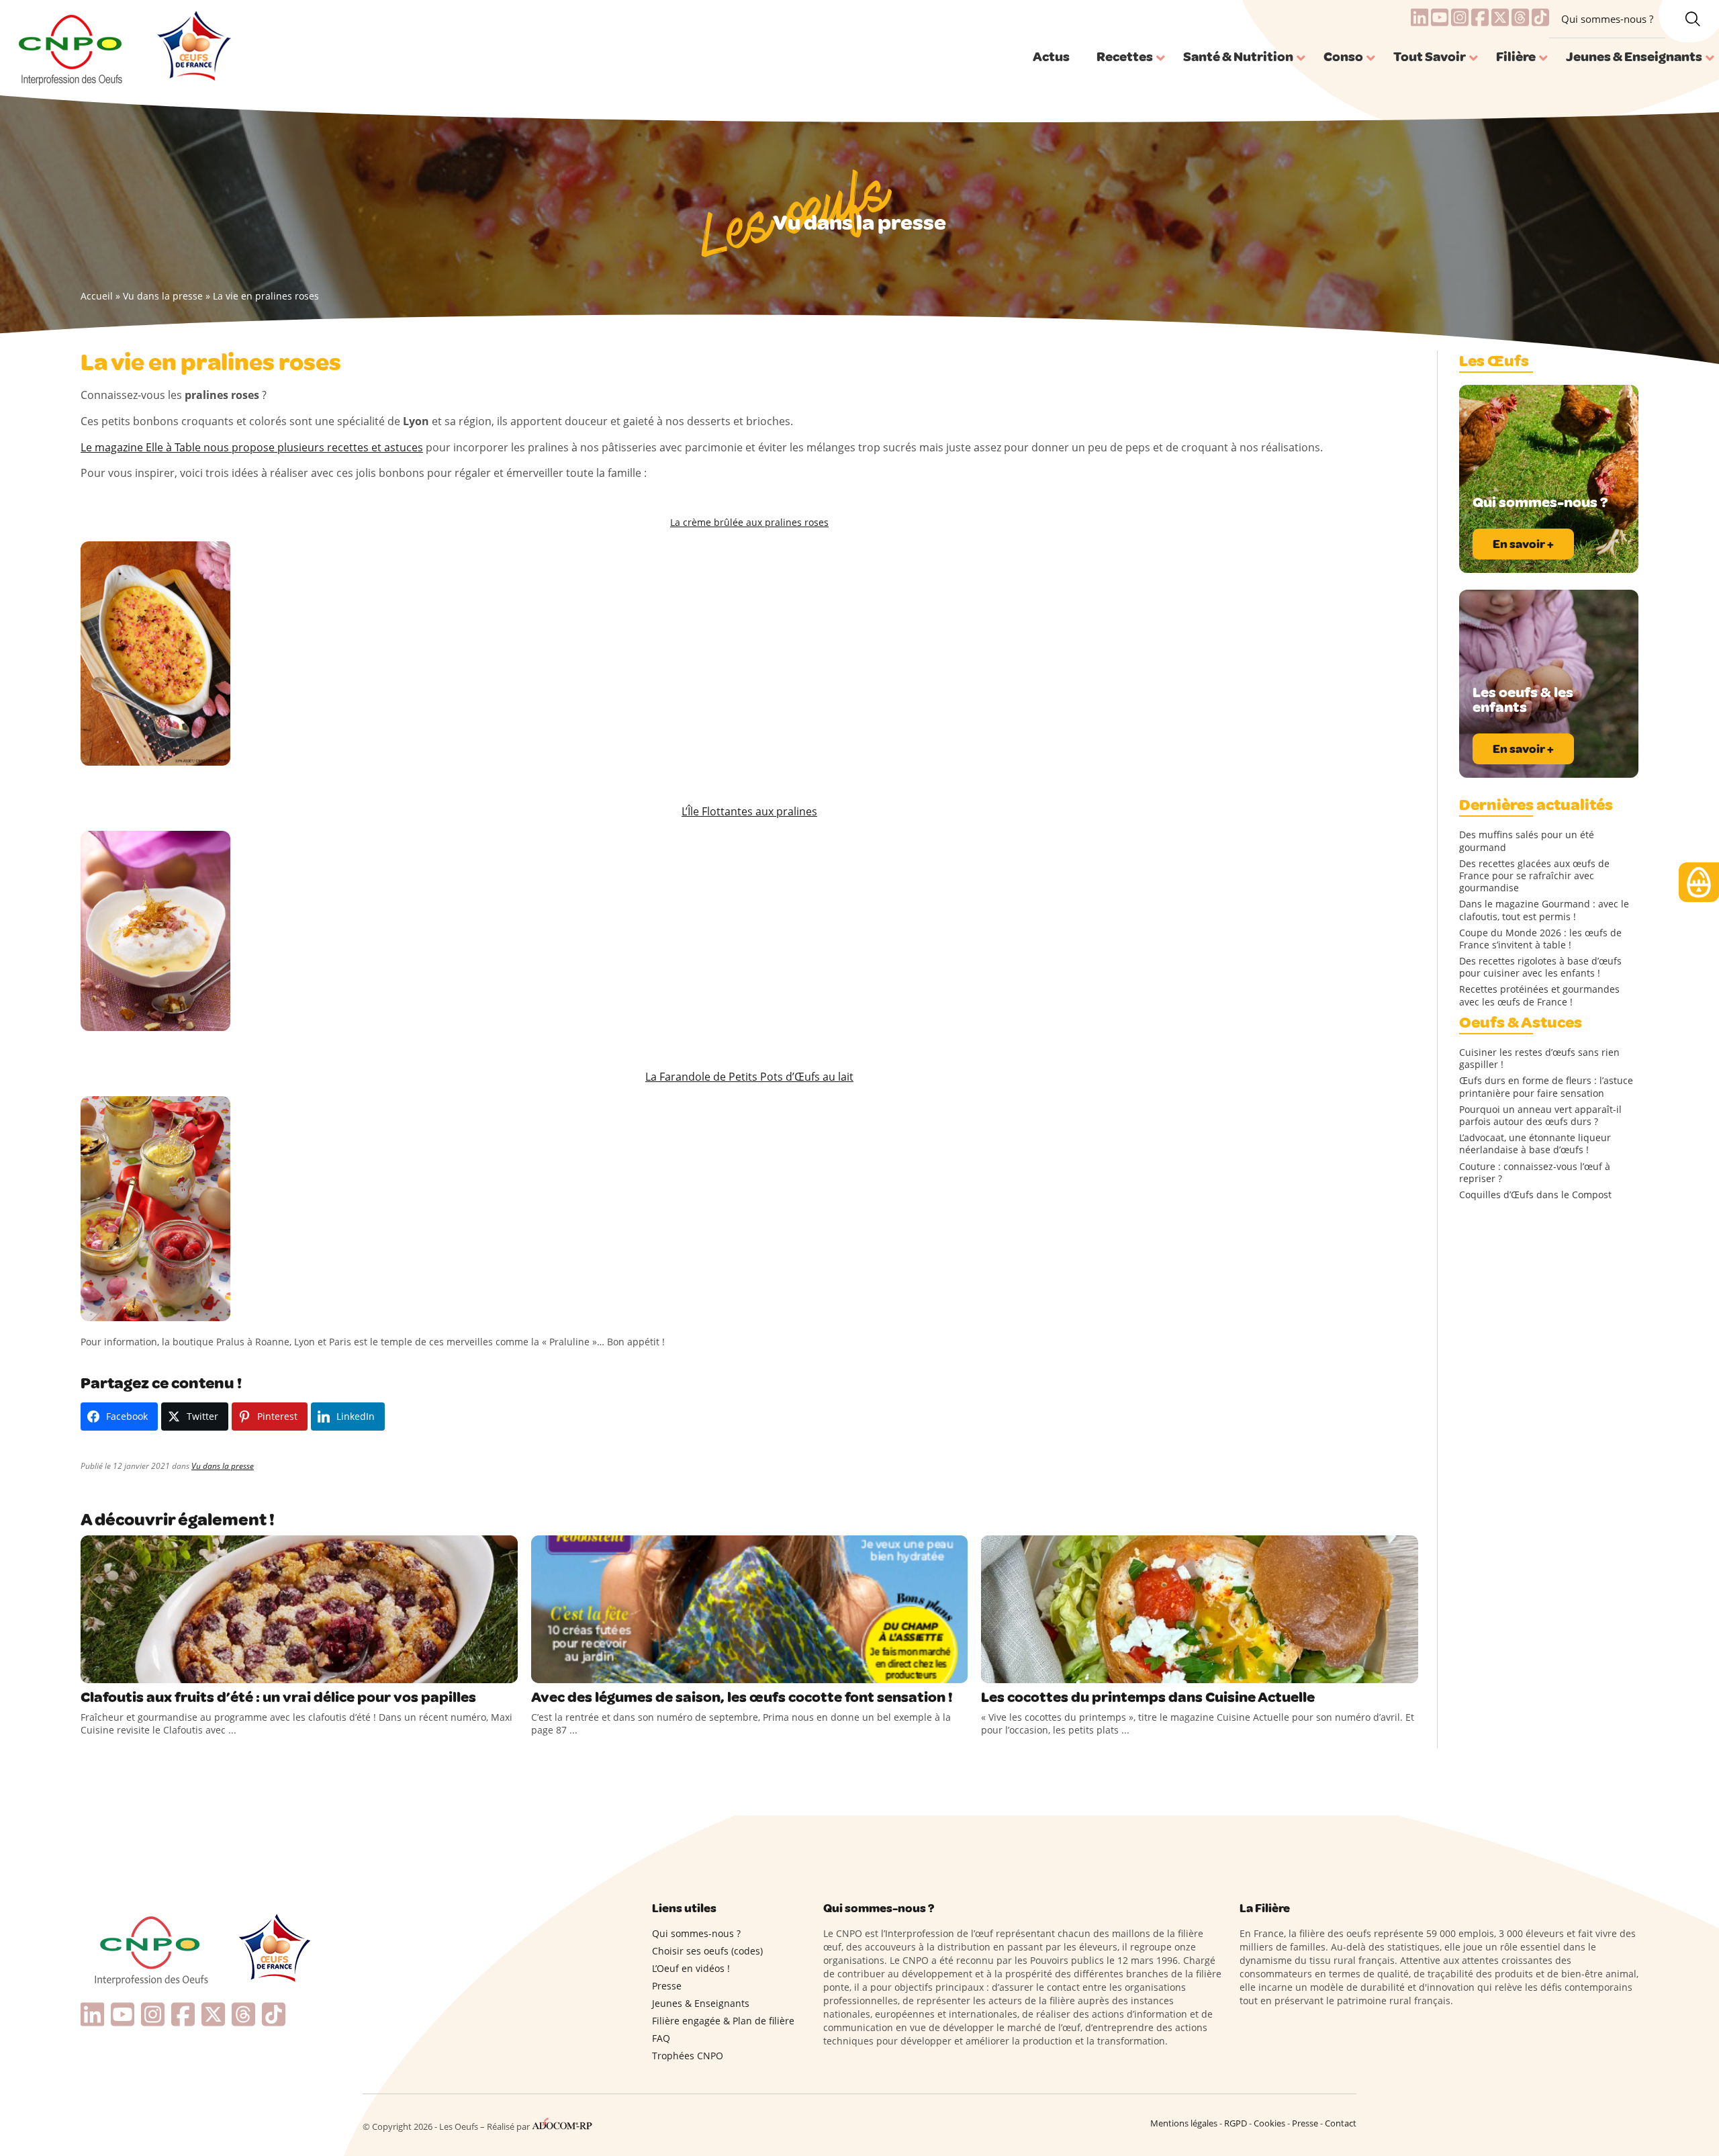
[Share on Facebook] (93, 1670)
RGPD (1236, 2123)
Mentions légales (1184, 2123)
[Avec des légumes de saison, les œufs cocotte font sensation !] (750, 1609)
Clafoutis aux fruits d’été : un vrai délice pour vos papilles (278, 1697)
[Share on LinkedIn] (148, 1670)
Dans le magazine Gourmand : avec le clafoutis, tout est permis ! (1544, 910)
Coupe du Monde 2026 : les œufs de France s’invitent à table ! (1540, 939)
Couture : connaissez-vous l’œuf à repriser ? (1535, 1173)
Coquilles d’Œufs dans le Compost (1535, 1195)
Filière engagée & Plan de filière (723, 2021)
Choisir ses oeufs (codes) (707, 1951)
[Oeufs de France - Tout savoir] (192, 48)
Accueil (97, 296)
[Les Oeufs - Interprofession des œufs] (72, 48)
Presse (667, 1986)
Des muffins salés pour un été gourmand (1527, 841)
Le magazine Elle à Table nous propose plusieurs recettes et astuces (252, 447)
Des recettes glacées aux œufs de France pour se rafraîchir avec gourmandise (1534, 876)
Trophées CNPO (688, 2056)
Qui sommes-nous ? (1607, 19)
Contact (1341, 2123)
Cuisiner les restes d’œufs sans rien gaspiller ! (1539, 1059)
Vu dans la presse (163, 296)
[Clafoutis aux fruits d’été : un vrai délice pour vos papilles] (299, 1609)
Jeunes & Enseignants (701, 2003)
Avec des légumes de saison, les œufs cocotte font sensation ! (742, 1697)
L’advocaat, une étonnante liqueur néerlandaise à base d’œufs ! (1535, 1144)
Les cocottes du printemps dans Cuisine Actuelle (1148, 1697)
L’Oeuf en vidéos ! (691, 1968)
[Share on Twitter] (120, 1670)
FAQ (661, 2038)
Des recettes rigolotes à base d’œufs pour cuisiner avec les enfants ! (1540, 967)
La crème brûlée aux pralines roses (749, 522)
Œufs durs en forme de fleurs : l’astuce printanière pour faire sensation (1546, 1087)
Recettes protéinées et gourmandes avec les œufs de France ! (1539, 995)
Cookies (1269, 2123)
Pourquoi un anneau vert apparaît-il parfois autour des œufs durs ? (1540, 1116)
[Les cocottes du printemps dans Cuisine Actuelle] (1200, 1609)
